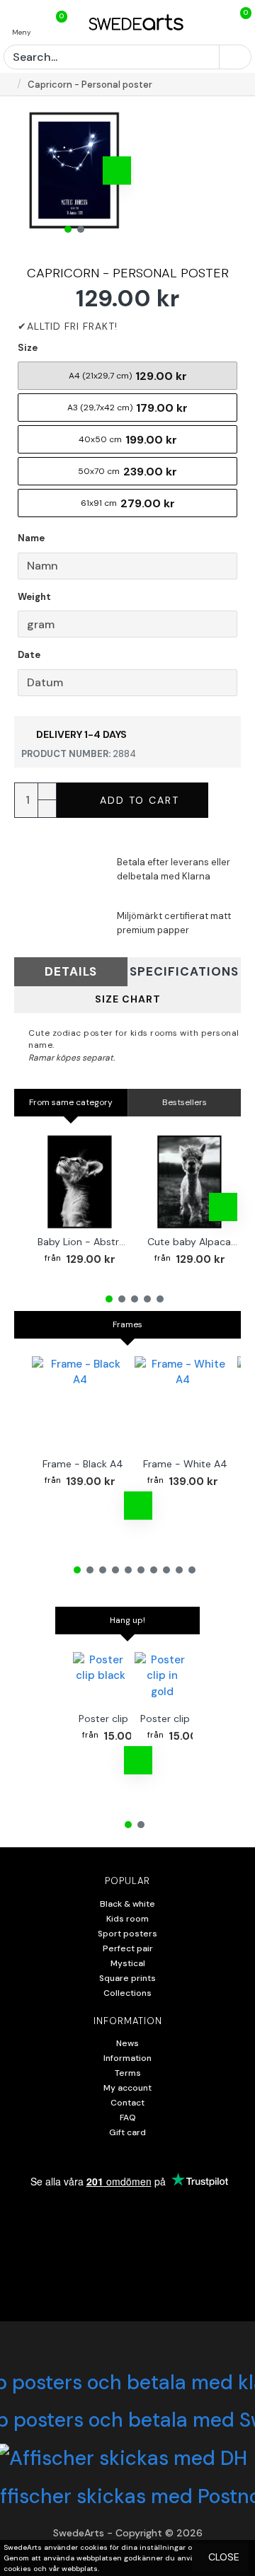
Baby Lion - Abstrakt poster (83, 1242)
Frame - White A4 (185, 1464)
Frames (127, 1324)
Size (28, 348)
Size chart (128, 999)
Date (29, 655)
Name (31, 538)
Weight (34, 597)
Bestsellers (185, 1102)
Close (224, 2557)
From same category (71, 1102)
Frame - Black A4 (83, 1464)
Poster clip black (117, 1719)
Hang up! (127, 1620)
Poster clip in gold (182, 1719)
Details (71, 971)
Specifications (184, 971)
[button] (32, 171)
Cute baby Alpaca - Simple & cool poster (192, 1242)
